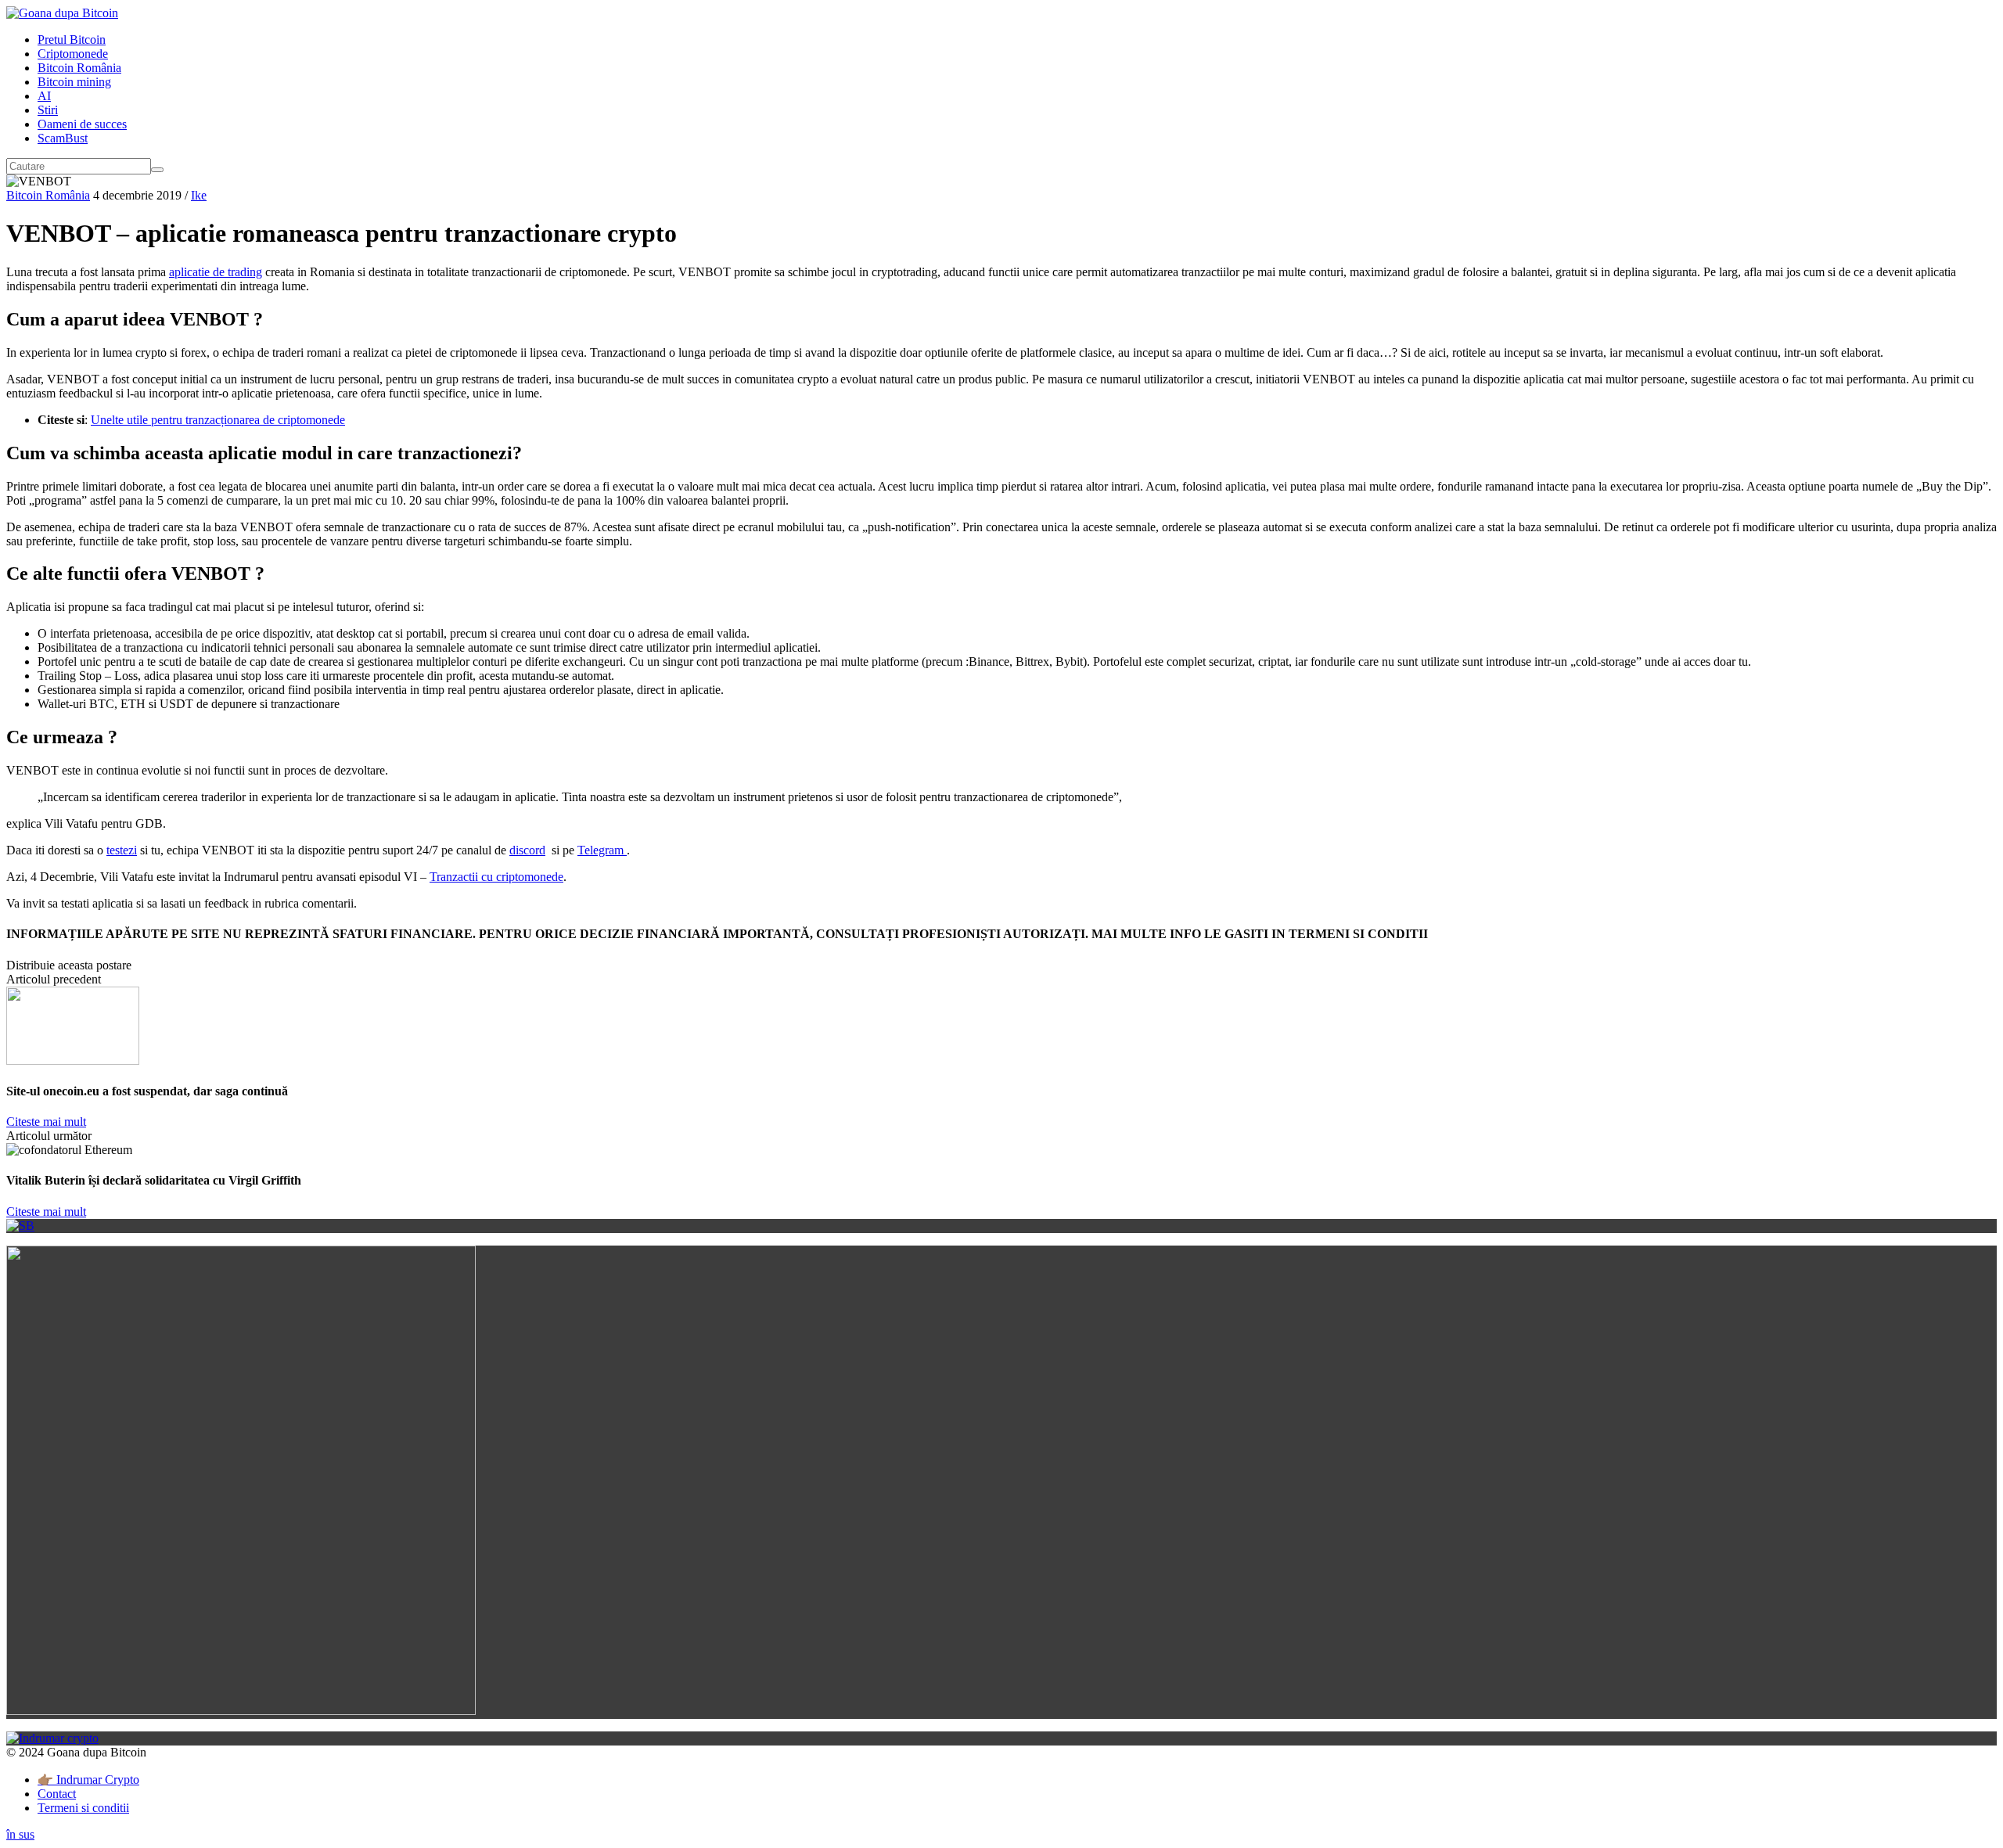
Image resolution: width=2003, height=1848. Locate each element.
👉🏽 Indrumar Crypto (88, 1780)
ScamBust (63, 138)
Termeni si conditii (83, 1808)
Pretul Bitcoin (72, 40)
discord (527, 850)
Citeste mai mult (46, 1122)
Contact (57, 1794)
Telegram (602, 850)
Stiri (48, 110)
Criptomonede (73, 54)
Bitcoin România (79, 68)
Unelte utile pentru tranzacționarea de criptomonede (218, 420)
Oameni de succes (82, 124)
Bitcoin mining (74, 82)
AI (44, 96)
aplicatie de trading (216, 272)
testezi (122, 850)
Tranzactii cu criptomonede (496, 877)
